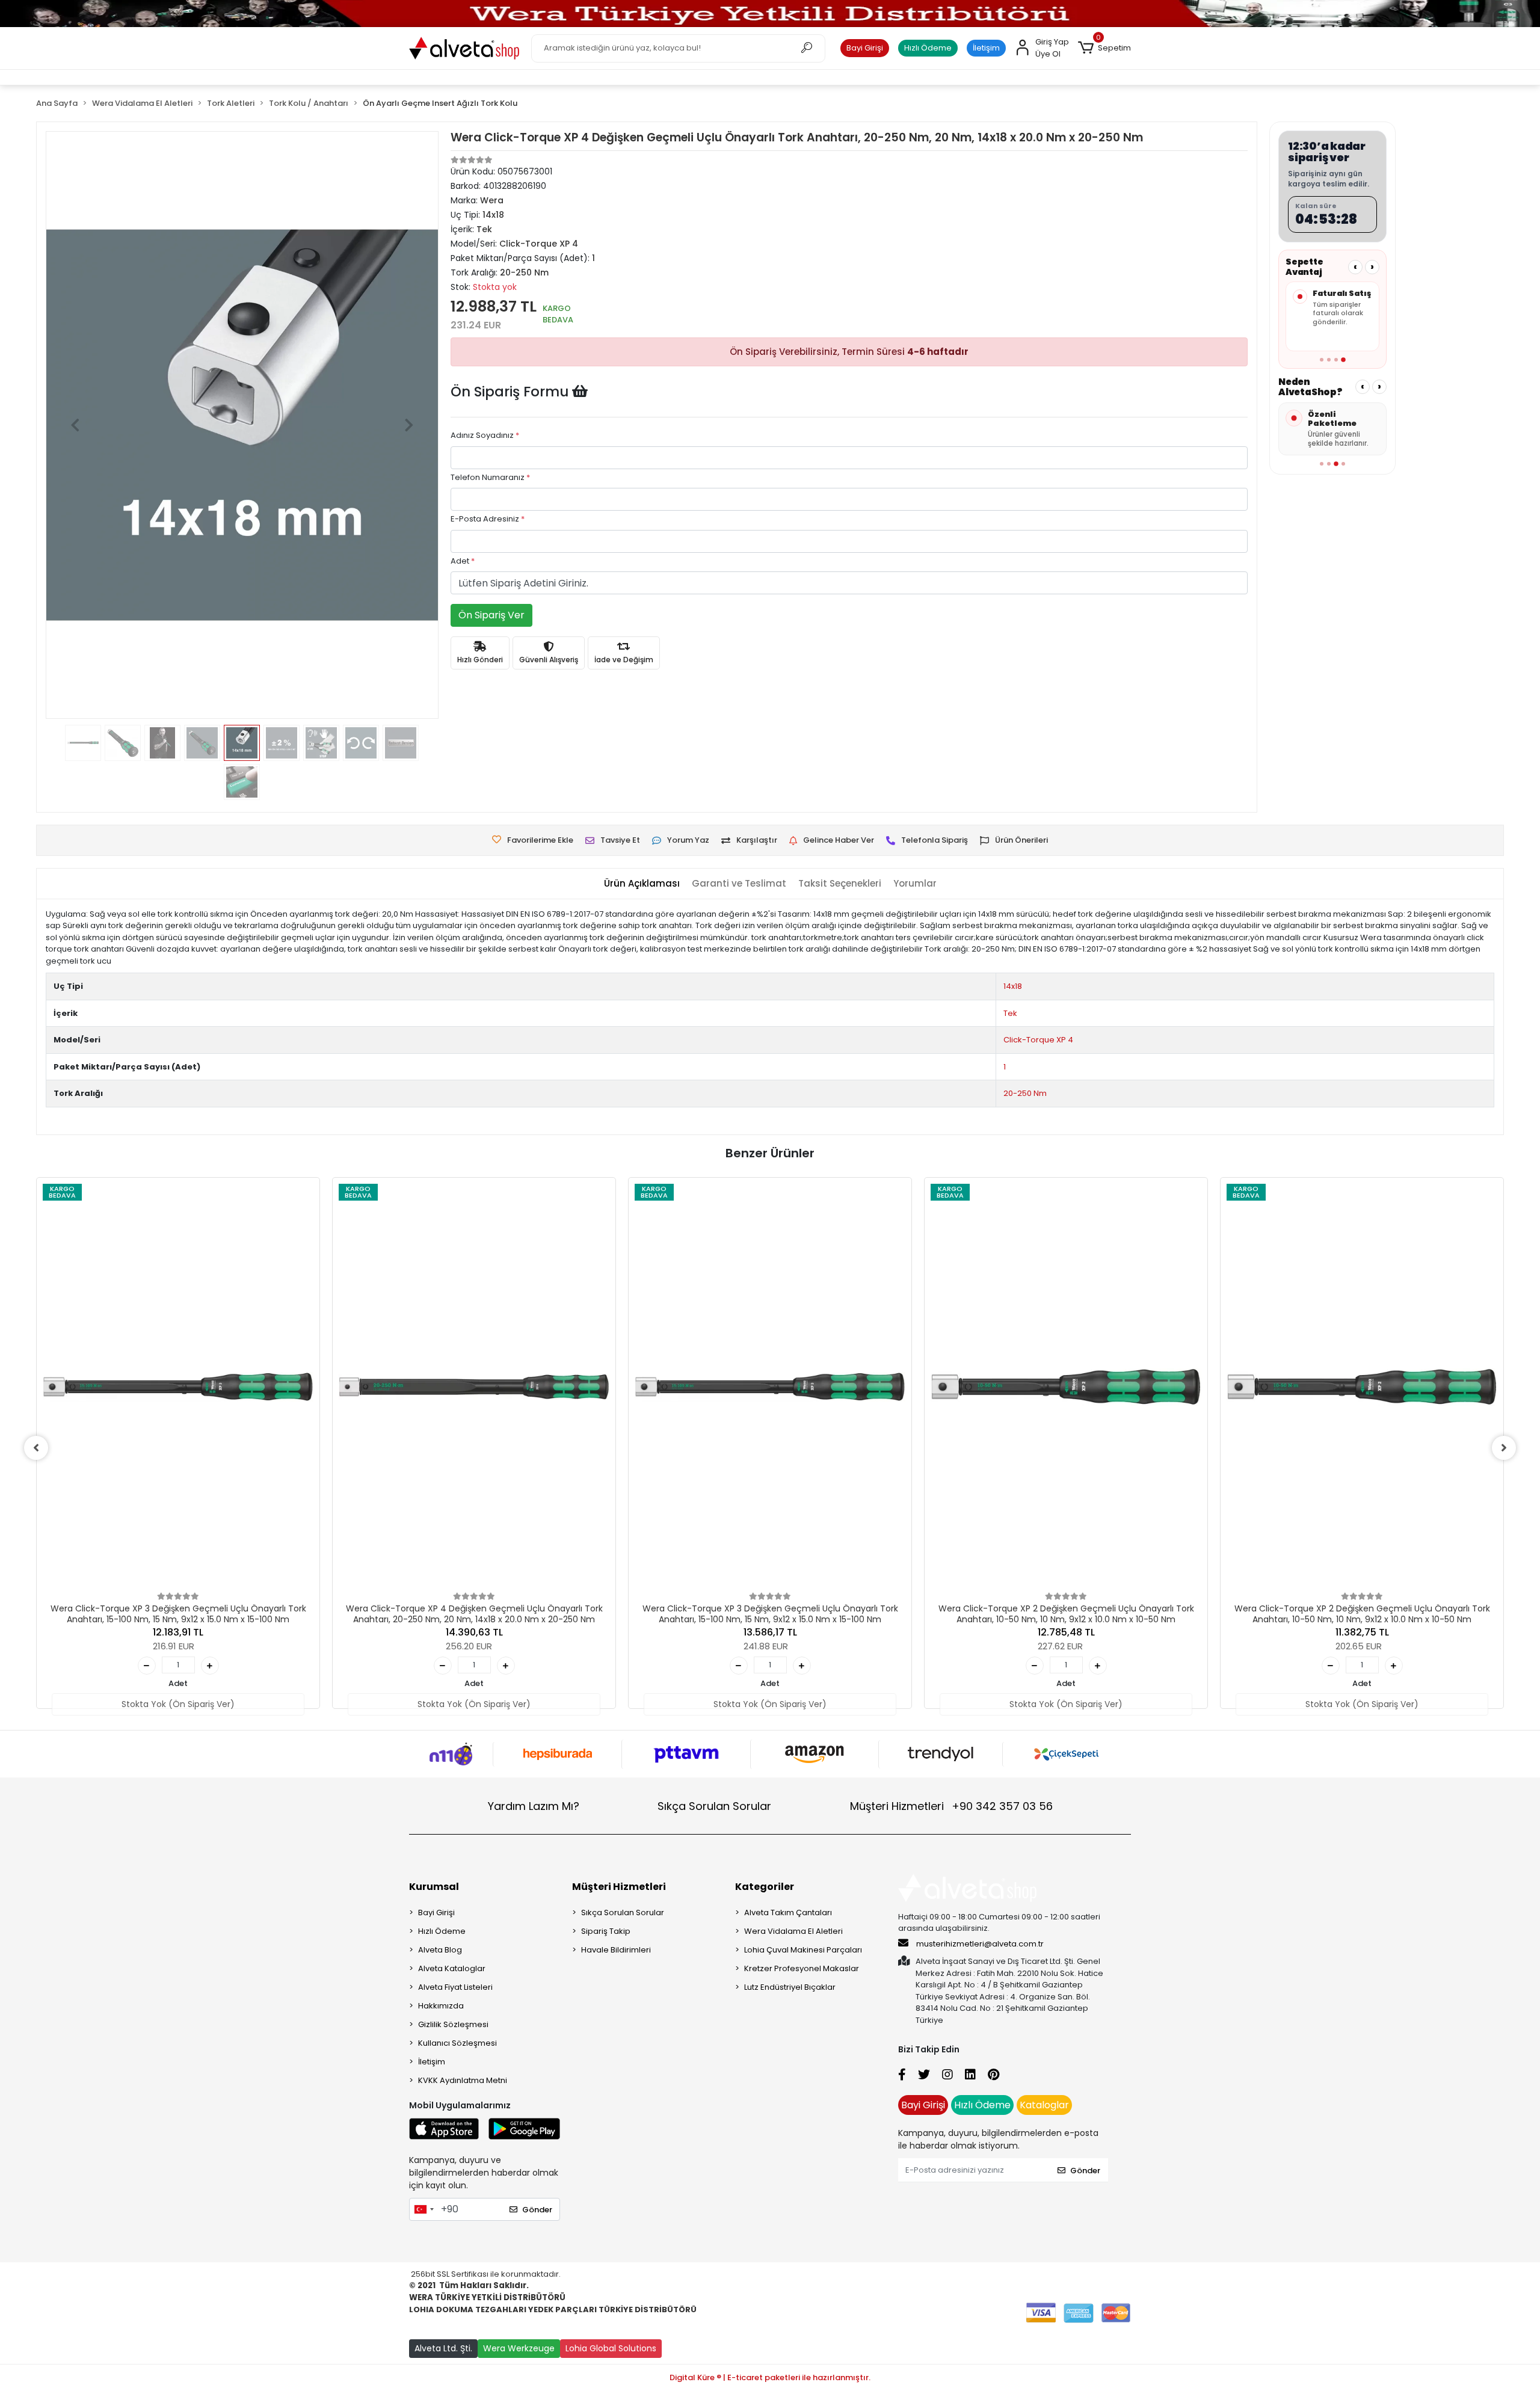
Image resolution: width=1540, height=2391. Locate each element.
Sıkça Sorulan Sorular (714, 1806)
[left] (36, 1448)
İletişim (986, 48)
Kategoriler (765, 1887)
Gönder (537, 2210)
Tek (1010, 1013)
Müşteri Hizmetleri (951, 1806)
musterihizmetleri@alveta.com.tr (980, 1944)
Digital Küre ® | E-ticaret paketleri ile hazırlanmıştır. (770, 2377)
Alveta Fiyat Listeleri (455, 1987)
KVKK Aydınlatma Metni (463, 2080)
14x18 (1013, 986)
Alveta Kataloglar (452, 1968)
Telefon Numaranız (490, 477)
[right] (1504, 1448)
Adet (463, 561)
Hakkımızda (441, 2006)
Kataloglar (1044, 2105)
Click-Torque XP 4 (1038, 1040)
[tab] (642, 884)
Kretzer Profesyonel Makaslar (802, 1968)
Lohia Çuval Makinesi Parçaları (803, 1950)
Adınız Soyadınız (485, 435)
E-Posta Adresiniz (488, 519)
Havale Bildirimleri (616, 1950)
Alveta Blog (440, 1950)
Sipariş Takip (606, 1931)
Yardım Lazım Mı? (534, 1806)
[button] (1104, 48)
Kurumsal (434, 1887)
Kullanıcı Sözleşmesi (457, 2043)
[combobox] (423, 2209)
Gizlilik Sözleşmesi (453, 2024)
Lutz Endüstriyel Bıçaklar (790, 1987)
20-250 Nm (1025, 1093)
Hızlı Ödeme (928, 48)
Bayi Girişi (865, 48)
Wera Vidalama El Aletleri (793, 1931)
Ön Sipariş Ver (491, 615)
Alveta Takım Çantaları (788, 1912)
